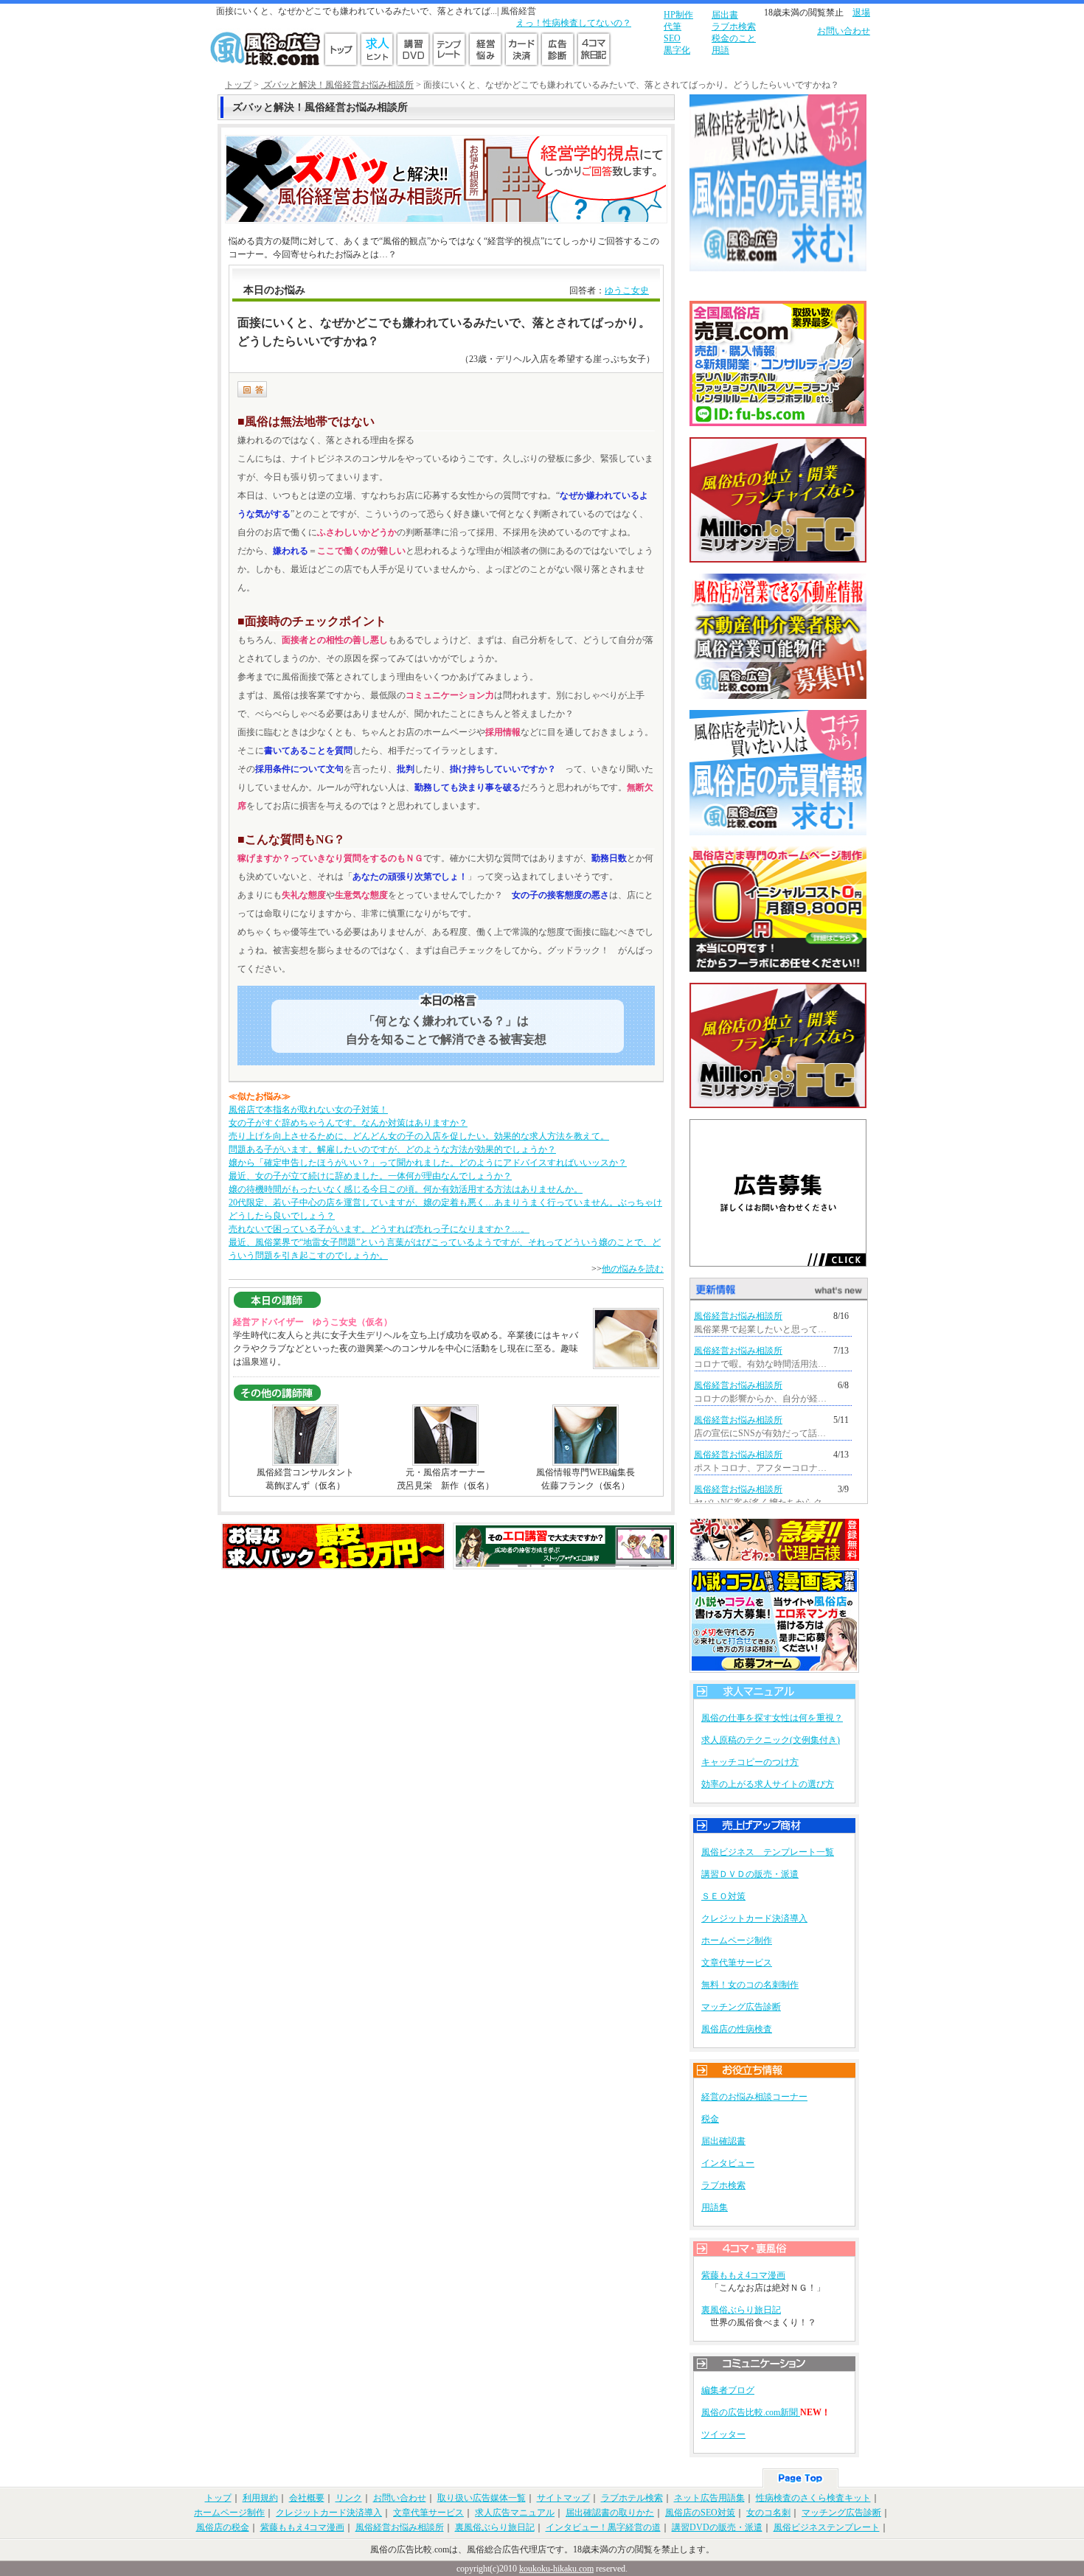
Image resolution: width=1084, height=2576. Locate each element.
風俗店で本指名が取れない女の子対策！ (308, 1110)
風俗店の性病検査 (737, 2029)
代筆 (673, 27)
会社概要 (307, 2498)
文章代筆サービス (737, 1963)
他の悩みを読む (633, 1269)
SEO (672, 38)
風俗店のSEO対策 (700, 2513)
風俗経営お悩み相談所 (738, 1316)
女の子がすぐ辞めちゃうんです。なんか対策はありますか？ (348, 1123)
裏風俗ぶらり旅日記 (741, 2310)
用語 (720, 50)
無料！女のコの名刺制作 (750, 1985)
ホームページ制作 (737, 1940)
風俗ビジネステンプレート (827, 2527)
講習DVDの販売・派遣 (717, 2527)
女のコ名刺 (768, 2513)
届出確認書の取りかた (610, 2513)
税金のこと (734, 38)
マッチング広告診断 (741, 2007)
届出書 (725, 15)
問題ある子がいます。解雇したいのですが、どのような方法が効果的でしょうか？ (392, 1149)
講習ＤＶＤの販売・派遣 (750, 1874)
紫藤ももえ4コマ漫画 (743, 2275)
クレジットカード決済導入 (754, 1918)
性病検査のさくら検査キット (813, 2498)
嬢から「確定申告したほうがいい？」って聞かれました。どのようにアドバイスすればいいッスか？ (428, 1163)
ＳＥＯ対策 (723, 1896)
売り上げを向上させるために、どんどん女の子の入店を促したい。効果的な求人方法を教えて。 (419, 1136)
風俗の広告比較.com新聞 (751, 2412)
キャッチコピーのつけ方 (750, 1762)
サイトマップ (563, 2498)
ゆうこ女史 (627, 290)
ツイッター (723, 2434)
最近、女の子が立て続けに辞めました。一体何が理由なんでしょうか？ (370, 1176)
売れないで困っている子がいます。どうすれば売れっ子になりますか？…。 (379, 1229)
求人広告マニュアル (515, 2513)
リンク (349, 2498)
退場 (861, 13)
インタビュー (728, 2163)
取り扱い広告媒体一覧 (482, 2498)
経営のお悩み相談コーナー (754, 2097)
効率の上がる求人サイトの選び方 (768, 1784)
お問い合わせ (844, 31)
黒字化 (677, 50)
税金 (710, 2119)
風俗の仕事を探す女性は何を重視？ (772, 1718)
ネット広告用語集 (709, 2498)
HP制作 (678, 15)
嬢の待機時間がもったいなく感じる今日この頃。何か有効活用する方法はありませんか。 (406, 1189)
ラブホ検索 (734, 27)
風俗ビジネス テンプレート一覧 (768, 1852)
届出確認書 (723, 2141)
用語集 (715, 2207)
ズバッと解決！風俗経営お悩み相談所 (337, 85)
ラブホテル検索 (632, 2498)
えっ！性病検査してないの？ (574, 23)
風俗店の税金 (223, 2527)
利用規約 (260, 2498)
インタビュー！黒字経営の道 (603, 2527)
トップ (238, 85)
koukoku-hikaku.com (556, 2569)
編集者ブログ (728, 2390)
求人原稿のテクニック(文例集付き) (771, 1740)
